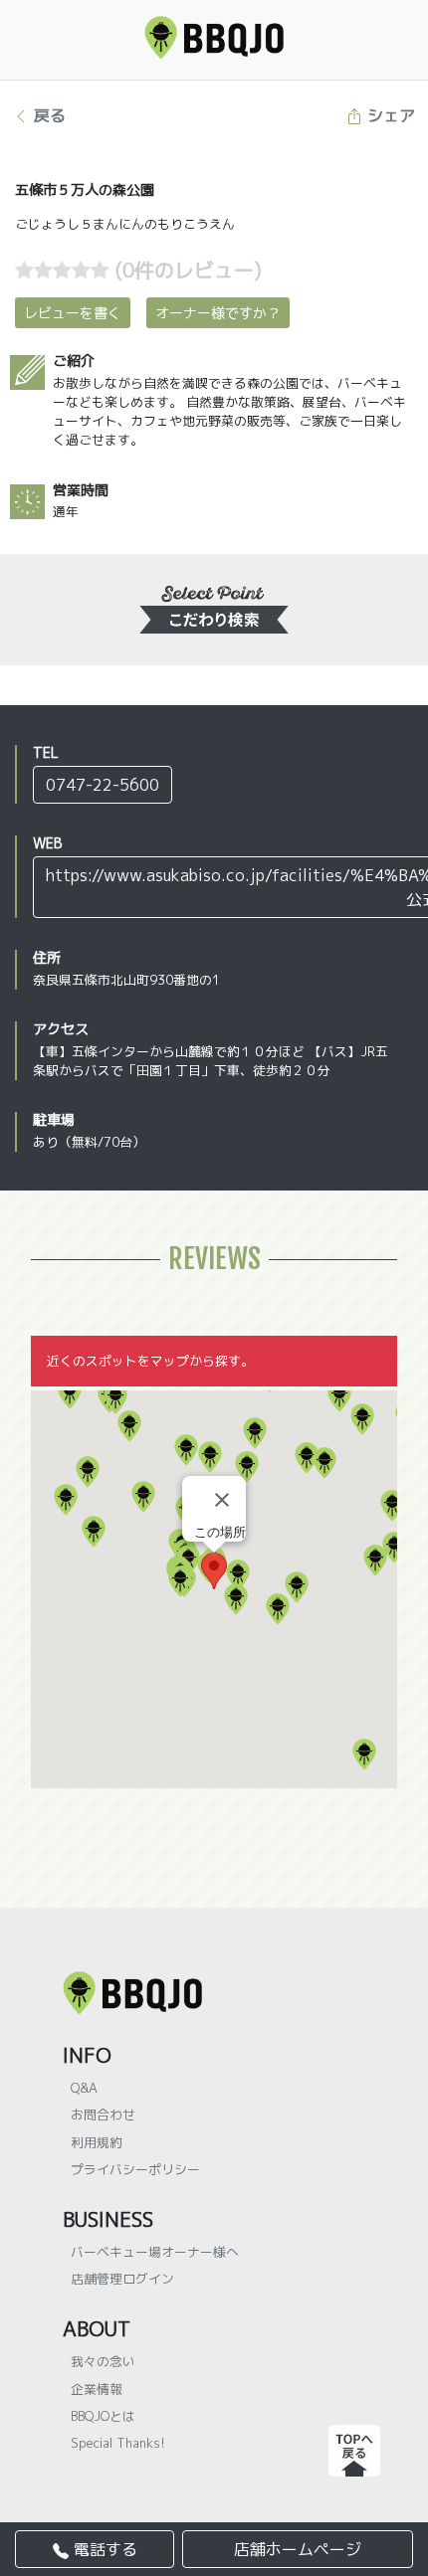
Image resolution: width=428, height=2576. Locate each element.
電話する (103, 2549)
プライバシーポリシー (135, 2169)
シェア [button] (389, 115)
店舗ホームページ (298, 2549)
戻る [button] (47, 115)
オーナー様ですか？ (218, 313)
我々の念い (103, 2361)
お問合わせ (103, 2115)
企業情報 (97, 2389)
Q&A (84, 2088)
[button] (88, 1472)
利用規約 (97, 2142)
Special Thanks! (118, 2443)
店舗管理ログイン (122, 2279)
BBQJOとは (103, 2416)
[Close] (222, 1500)
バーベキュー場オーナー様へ (155, 2252)
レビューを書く (73, 313)
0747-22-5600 (103, 785)
